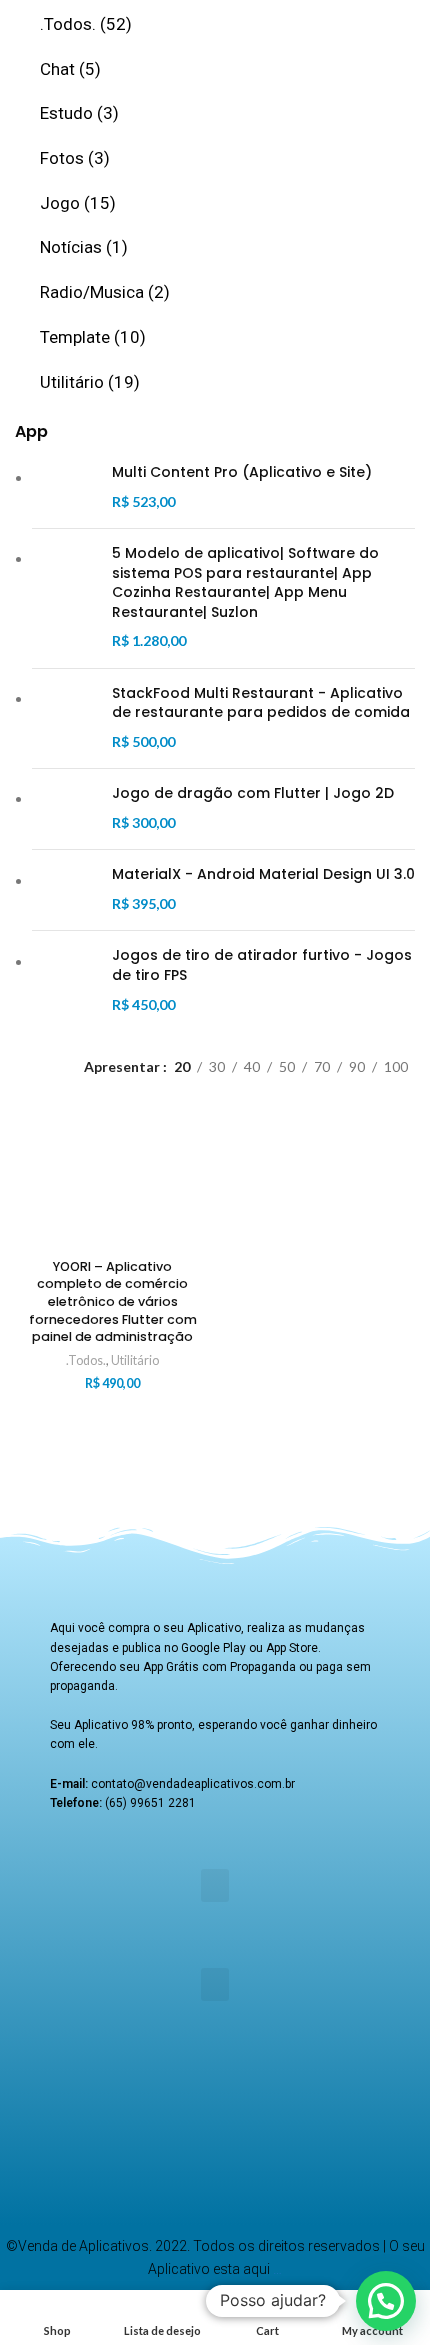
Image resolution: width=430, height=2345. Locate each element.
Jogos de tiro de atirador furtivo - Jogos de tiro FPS (262, 965)
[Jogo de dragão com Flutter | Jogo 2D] (64, 809)
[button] (215, 1885)
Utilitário (135, 1360)
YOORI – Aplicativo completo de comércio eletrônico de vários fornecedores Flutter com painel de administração (113, 1302)
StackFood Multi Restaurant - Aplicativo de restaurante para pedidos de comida (261, 703)
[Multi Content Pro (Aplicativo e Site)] (64, 488)
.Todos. (86, 1360)
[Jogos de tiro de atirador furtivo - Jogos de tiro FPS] (64, 981)
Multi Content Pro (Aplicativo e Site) (242, 472)
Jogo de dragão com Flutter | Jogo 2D (253, 793)
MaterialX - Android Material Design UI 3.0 (263, 874)
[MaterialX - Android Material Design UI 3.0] (64, 890)
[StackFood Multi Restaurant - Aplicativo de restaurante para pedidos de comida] (64, 719)
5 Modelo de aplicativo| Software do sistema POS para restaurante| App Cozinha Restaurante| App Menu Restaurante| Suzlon (245, 583)
